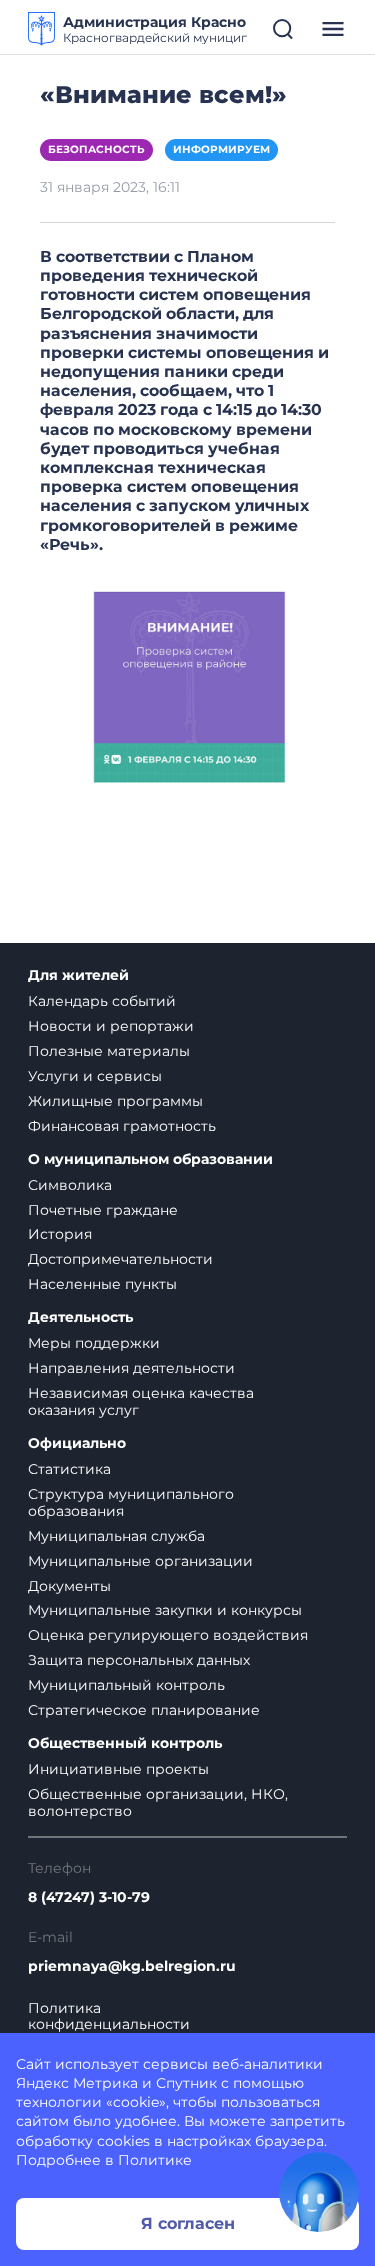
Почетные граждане (103, 1210)
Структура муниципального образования (131, 1502)
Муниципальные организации (140, 1561)
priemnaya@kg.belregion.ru (132, 1966)
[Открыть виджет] (319, 2192)
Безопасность (96, 149)
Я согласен (188, 2223)
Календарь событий (102, 1001)
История (60, 1234)
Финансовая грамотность (122, 1126)
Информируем (221, 149)
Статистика (69, 1469)
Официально (77, 1443)
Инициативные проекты (118, 1769)
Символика (70, 1185)
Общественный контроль (125, 1743)
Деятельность (80, 1317)
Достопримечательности (120, 1259)
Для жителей (78, 975)
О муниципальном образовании (150, 1159)
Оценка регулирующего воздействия (168, 1635)
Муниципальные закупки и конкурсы (165, 1610)
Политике (155, 2160)
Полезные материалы (109, 1051)
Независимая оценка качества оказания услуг (141, 1401)
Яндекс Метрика (77, 2083)
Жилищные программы (115, 1101)
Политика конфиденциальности (109, 2017)
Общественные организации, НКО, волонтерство (158, 1802)
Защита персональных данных (139, 1660)
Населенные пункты (102, 1284)
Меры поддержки (94, 1343)
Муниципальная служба (116, 1536)
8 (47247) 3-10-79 (89, 1897)
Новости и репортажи (111, 1026)
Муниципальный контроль (126, 1685)
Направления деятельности (131, 1368)
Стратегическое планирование (144, 1710)
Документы (69, 1586)
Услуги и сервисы (95, 1076)
